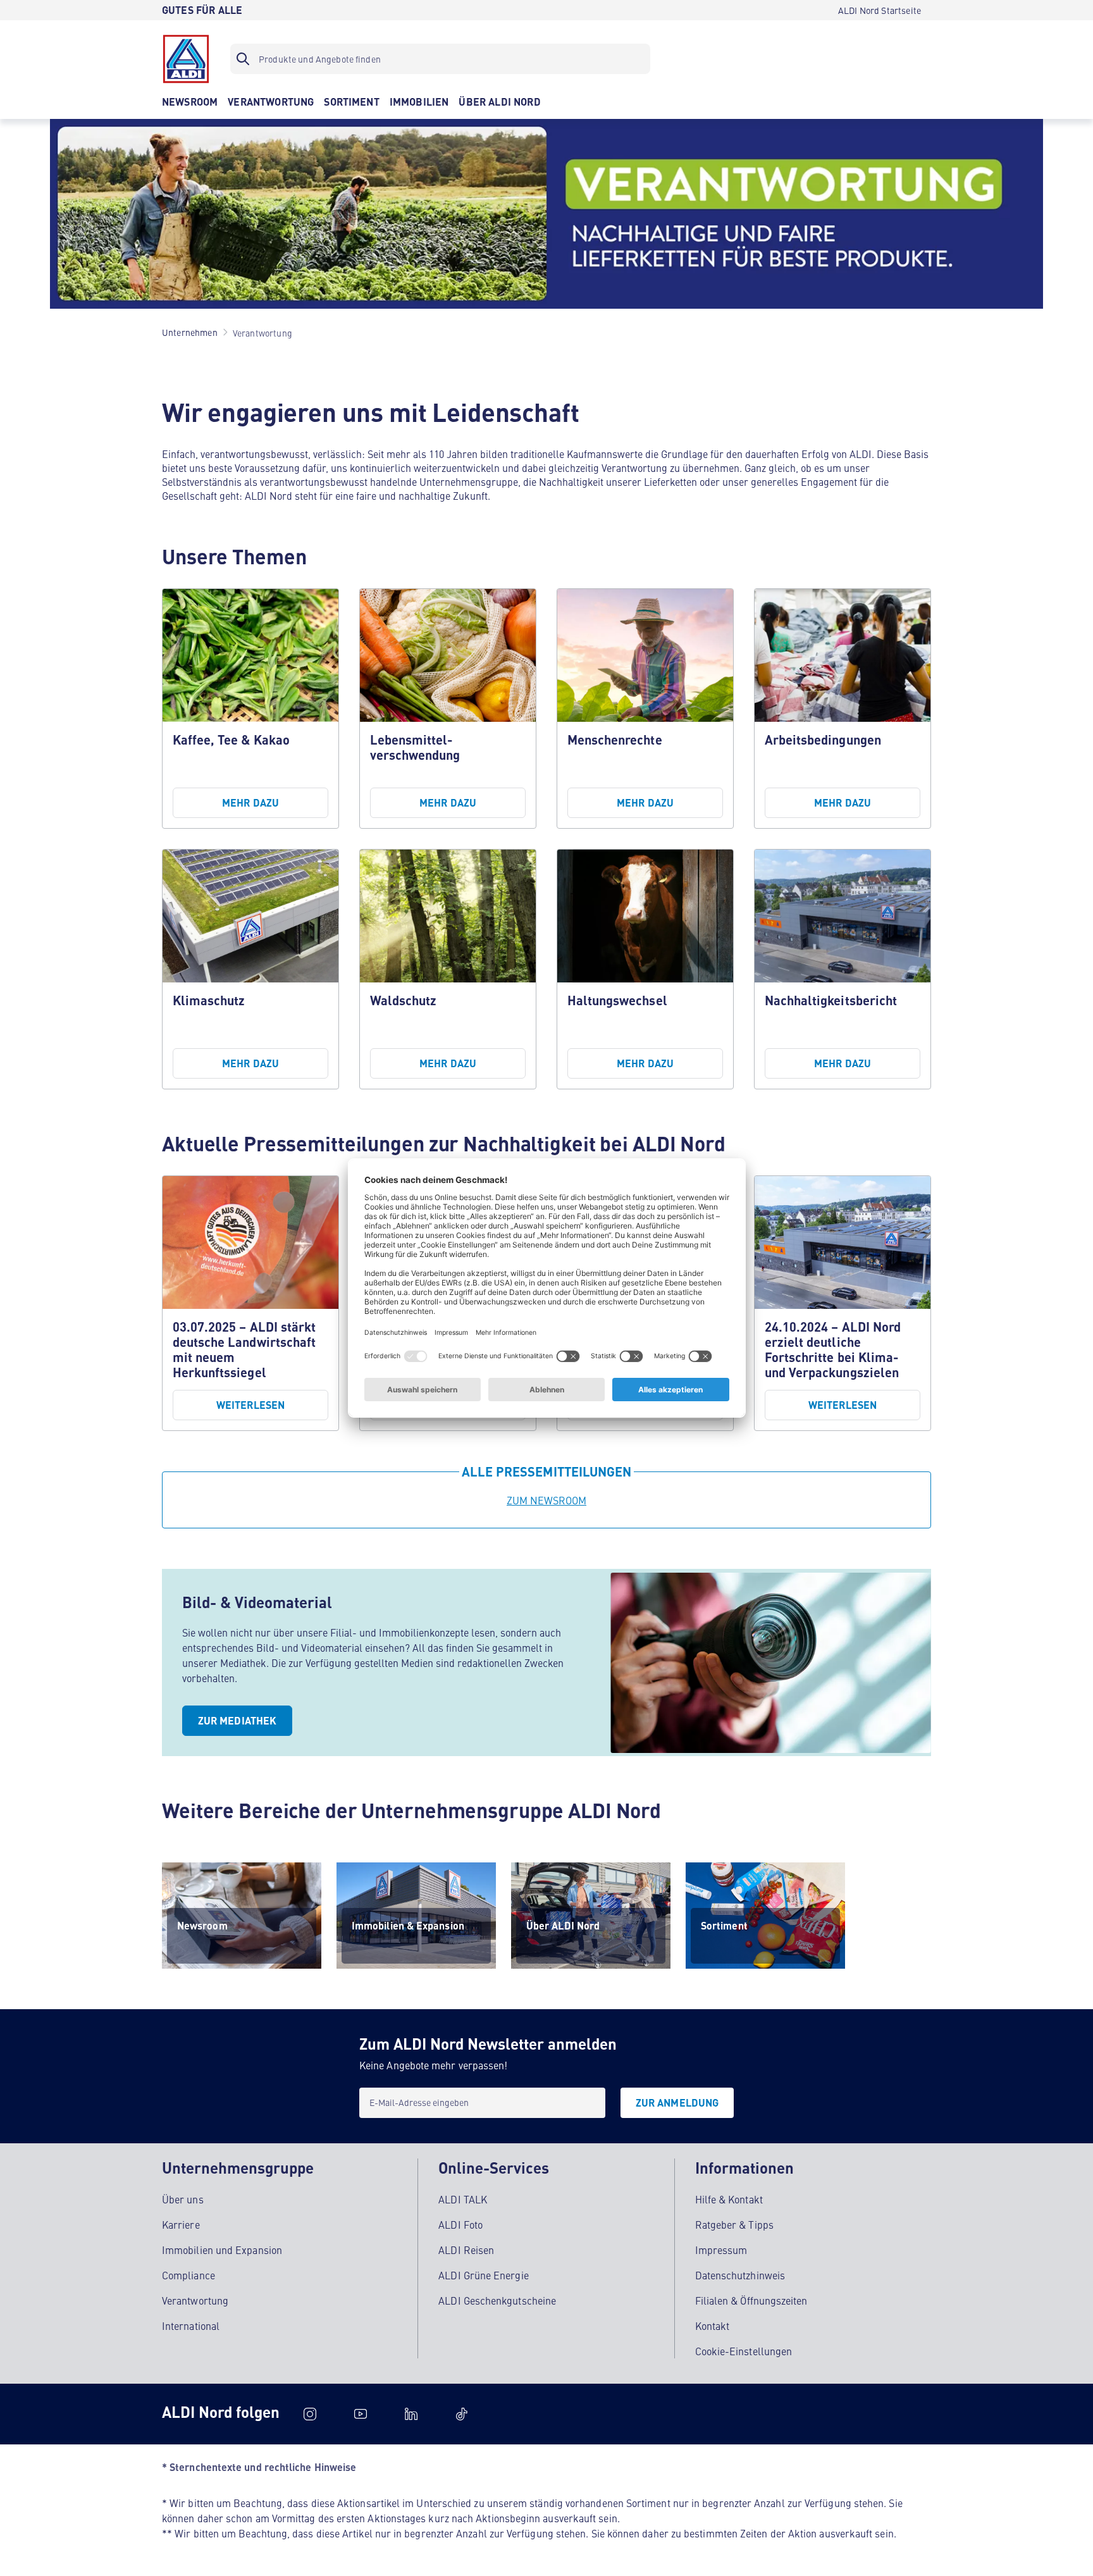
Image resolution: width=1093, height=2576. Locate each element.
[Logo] (186, 59)
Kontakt (713, 2325)
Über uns (183, 2199)
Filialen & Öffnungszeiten (751, 2300)
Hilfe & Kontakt (729, 2199)
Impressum (721, 2250)
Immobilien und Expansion (222, 2250)
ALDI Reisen (466, 2250)
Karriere (181, 2224)
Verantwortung (195, 2300)
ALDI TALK (463, 2199)
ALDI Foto (460, 2224)
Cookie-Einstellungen (744, 2351)
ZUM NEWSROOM (547, 1500)
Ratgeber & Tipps (734, 2224)
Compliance (188, 2275)
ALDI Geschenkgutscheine (497, 2300)
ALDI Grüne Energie (483, 2275)
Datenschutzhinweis (740, 2275)
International (191, 2325)
